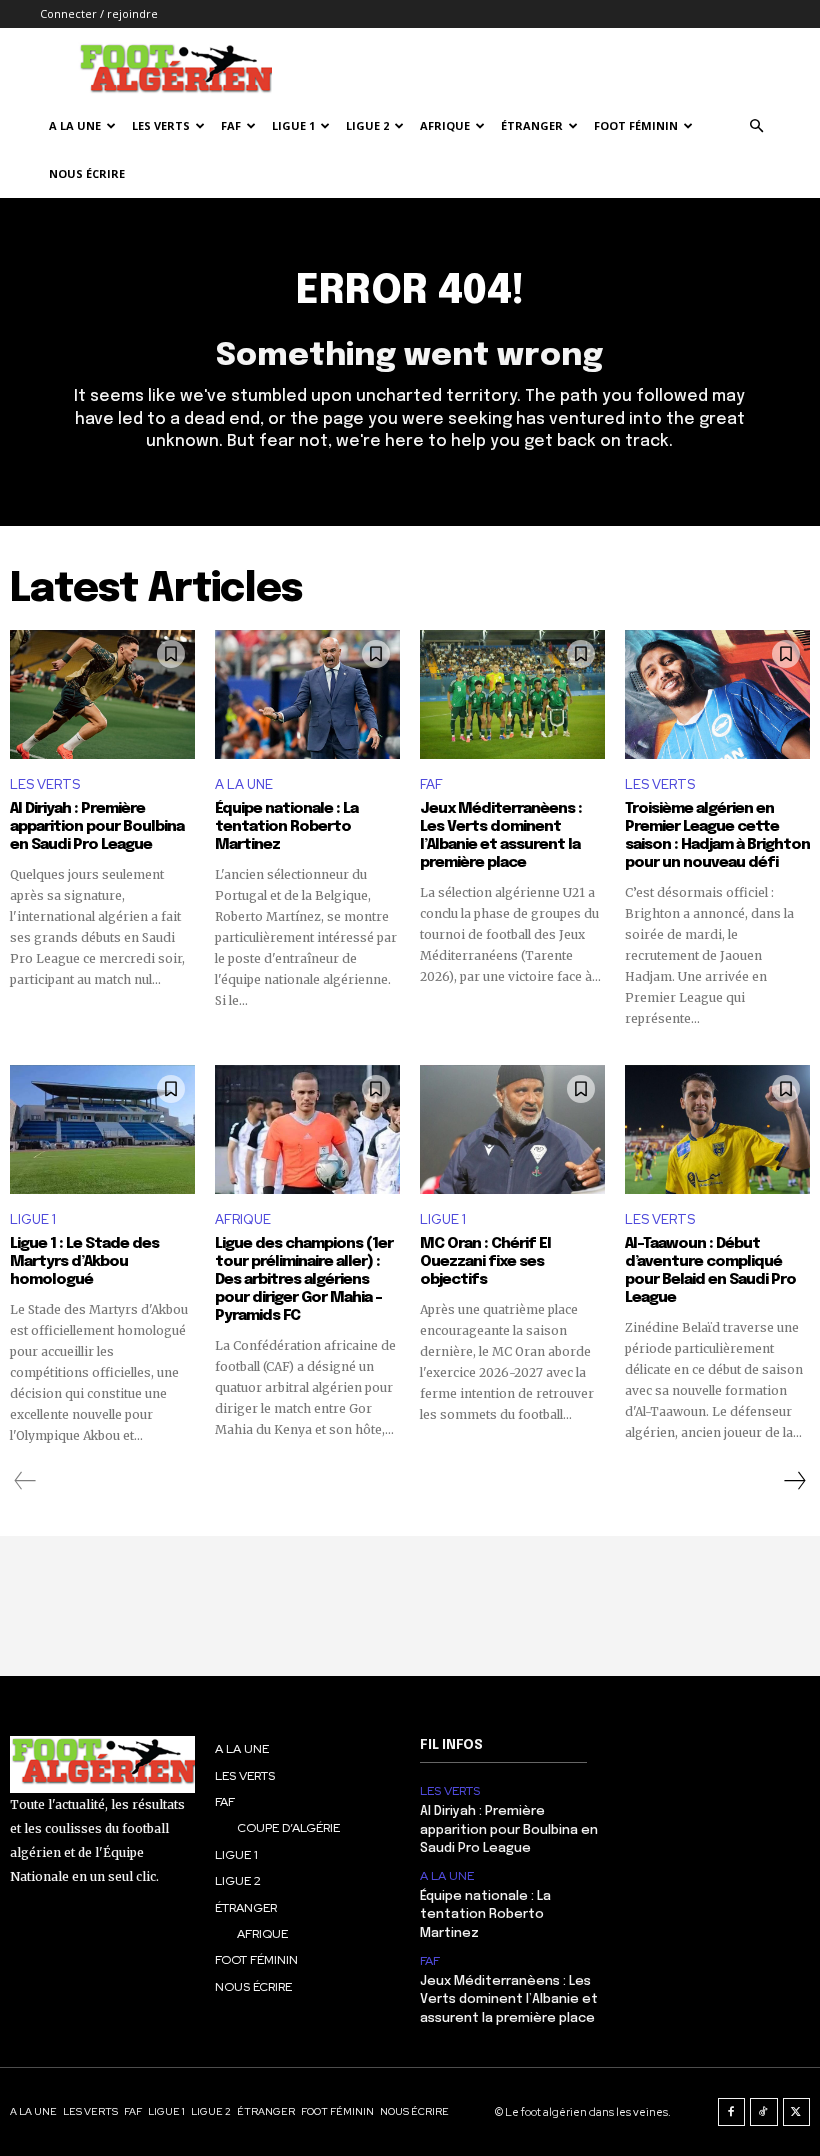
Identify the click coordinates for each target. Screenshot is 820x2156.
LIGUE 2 (367, 125)
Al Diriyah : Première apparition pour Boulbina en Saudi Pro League (97, 827)
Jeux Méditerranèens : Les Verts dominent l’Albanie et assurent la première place (509, 1999)
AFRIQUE (445, 125)
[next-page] (794, 1481)
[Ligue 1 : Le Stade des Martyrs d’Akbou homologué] (102, 1130)
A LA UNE (244, 784)
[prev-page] (25, 1481)
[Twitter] (797, 2112)
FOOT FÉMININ (636, 125)
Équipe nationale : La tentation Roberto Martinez (286, 827)
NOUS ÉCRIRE (87, 173)
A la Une (75, 125)
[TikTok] (764, 2112)
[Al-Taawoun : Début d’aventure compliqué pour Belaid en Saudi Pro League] (717, 1130)
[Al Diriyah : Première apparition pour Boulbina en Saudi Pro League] (102, 695)
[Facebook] (732, 2112)
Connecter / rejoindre (99, 13)
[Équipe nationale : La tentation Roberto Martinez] (307, 695)
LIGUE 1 (293, 125)
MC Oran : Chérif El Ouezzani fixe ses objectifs (485, 1262)
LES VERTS (161, 125)
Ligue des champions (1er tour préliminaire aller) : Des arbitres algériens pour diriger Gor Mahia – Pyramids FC (304, 1280)
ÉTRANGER (532, 125)
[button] (756, 126)
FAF (231, 125)
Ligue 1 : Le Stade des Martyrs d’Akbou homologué (84, 1262)
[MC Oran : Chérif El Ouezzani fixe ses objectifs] (512, 1130)
